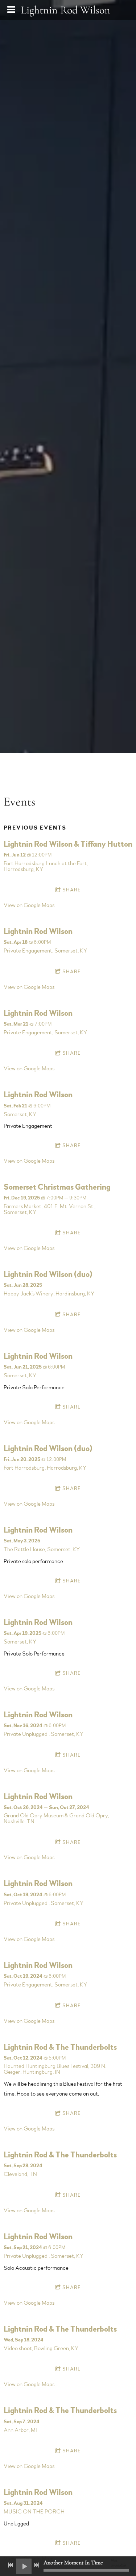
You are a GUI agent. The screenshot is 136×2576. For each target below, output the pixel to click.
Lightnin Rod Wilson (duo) (48, 1274)
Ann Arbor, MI (20, 2430)
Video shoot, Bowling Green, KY (41, 2348)
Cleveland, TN (20, 2174)
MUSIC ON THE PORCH (34, 2512)
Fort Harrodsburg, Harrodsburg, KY (45, 1468)
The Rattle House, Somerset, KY (42, 1549)
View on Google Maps (29, 905)
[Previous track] (11, 2565)
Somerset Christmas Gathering (57, 1187)
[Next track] (37, 2565)
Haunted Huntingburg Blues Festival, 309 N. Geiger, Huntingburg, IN (55, 2069)
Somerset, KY (20, 1114)
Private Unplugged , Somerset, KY (44, 1734)
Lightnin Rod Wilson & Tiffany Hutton (68, 844)
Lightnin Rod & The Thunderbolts (60, 2047)
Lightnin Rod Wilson (38, 931)
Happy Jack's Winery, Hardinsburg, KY (49, 1294)
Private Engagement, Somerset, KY (45, 951)
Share (72, 890)
